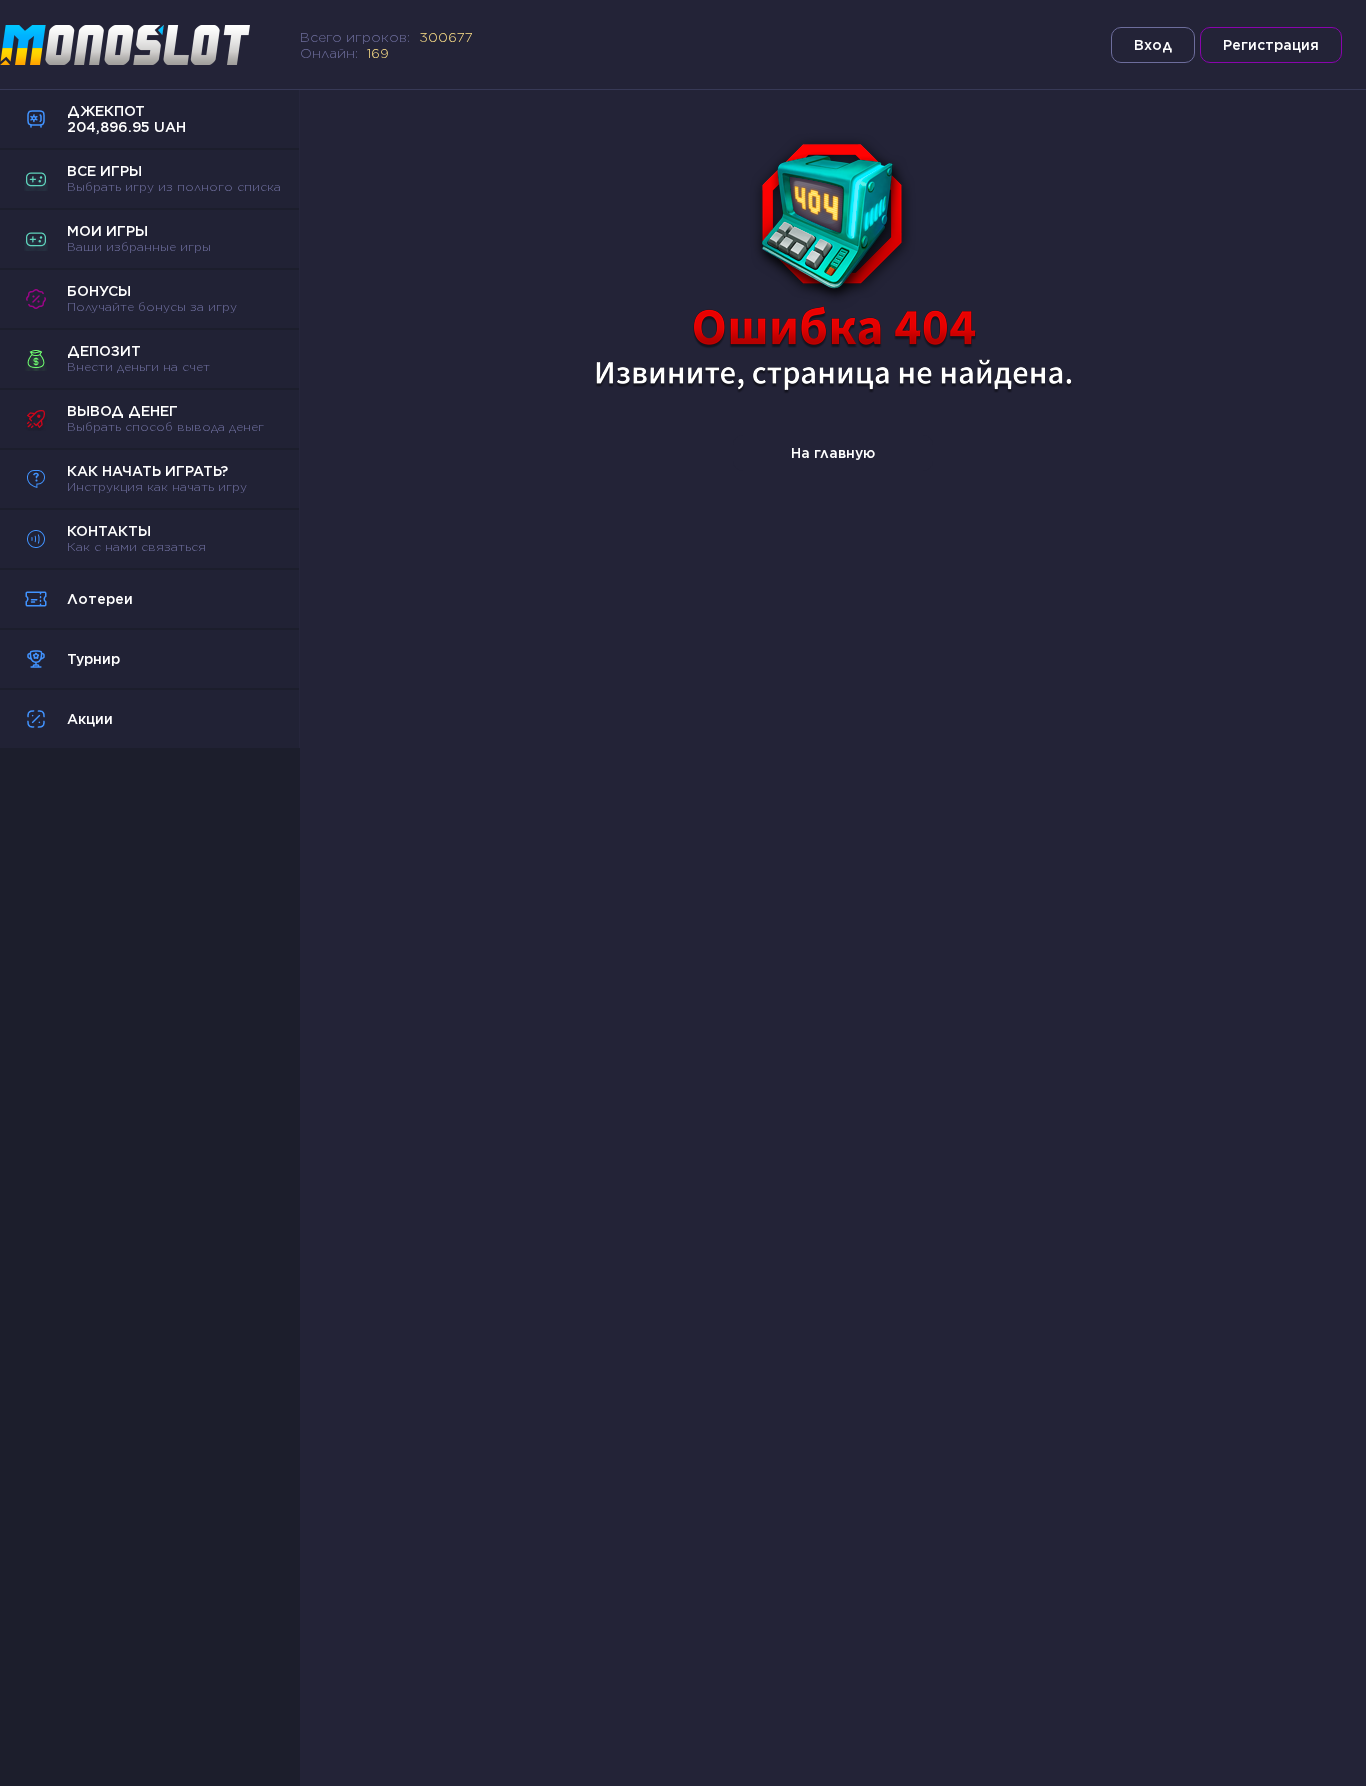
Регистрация (1271, 45)
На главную (833, 453)
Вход (1153, 45)
